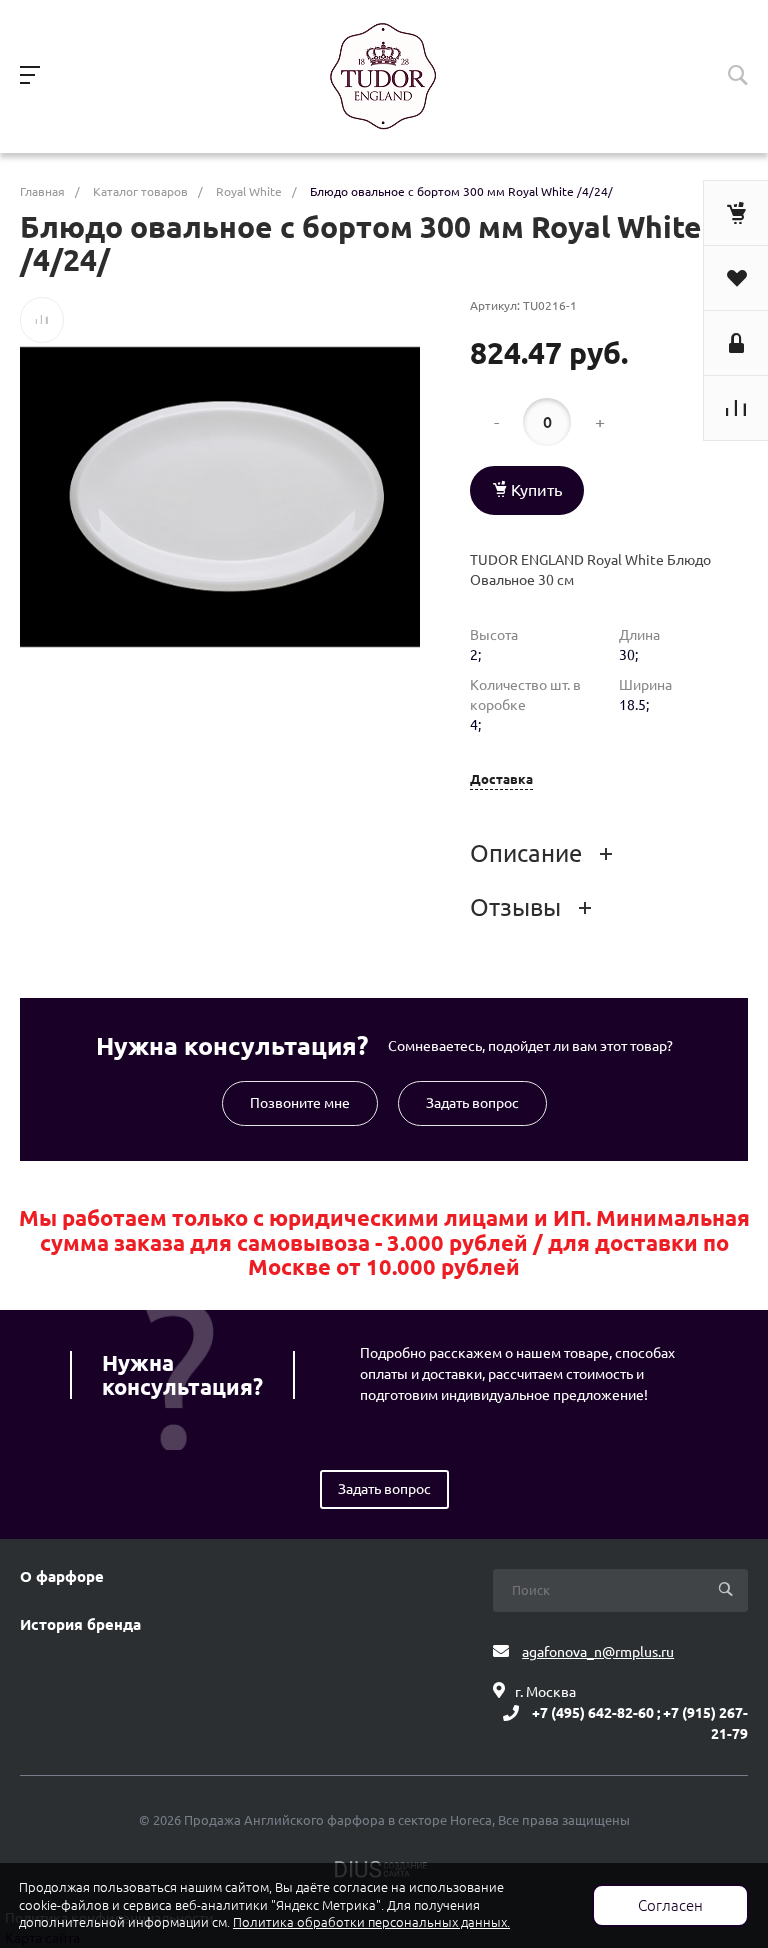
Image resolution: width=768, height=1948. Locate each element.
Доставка (501, 779)
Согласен (670, 1905)
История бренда (80, 1625)
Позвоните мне (300, 1103)
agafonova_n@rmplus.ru (598, 1652)
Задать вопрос (472, 1103)
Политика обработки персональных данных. (371, 1922)
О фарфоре (62, 1577)
